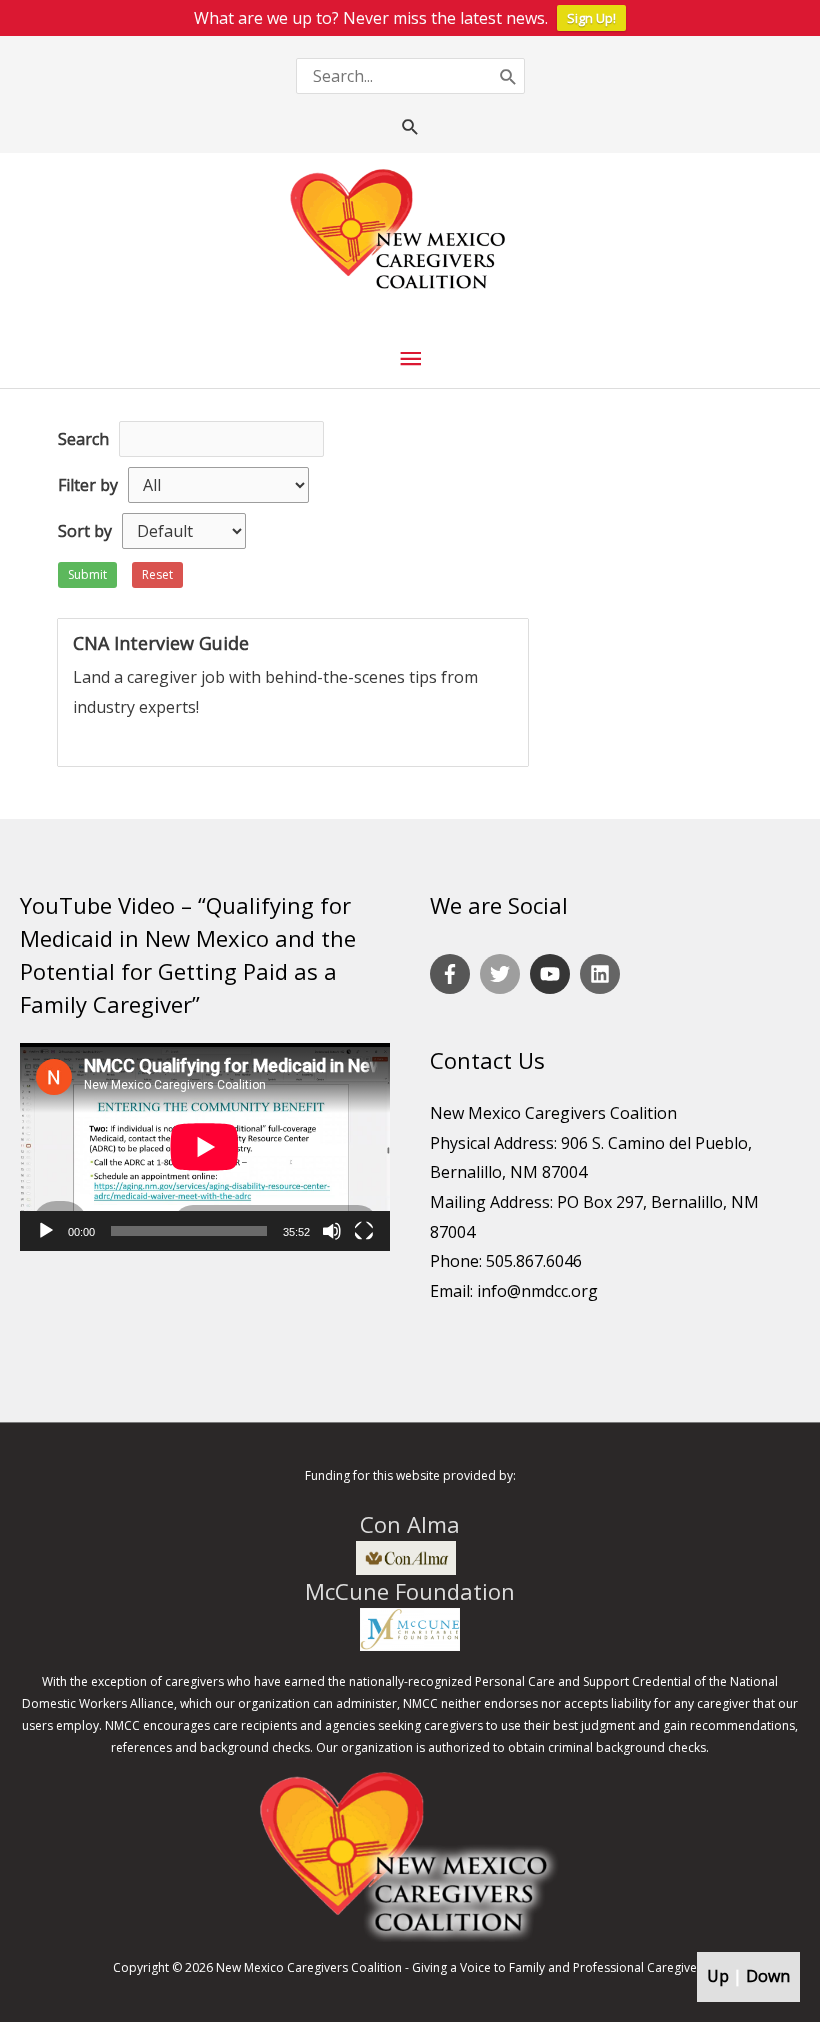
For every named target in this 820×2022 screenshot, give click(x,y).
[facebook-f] (453, 974)
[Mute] (332, 1231)
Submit (87, 574)
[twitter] (503, 974)
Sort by (85, 531)
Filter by (88, 485)
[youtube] (553, 974)
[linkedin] (603, 974)
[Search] (508, 75)
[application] (205, 1147)
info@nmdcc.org (537, 1291)
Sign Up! (591, 18)
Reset (157, 574)
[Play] (46, 1231)
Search (83, 439)
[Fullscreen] (364, 1231)
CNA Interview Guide (161, 643)
